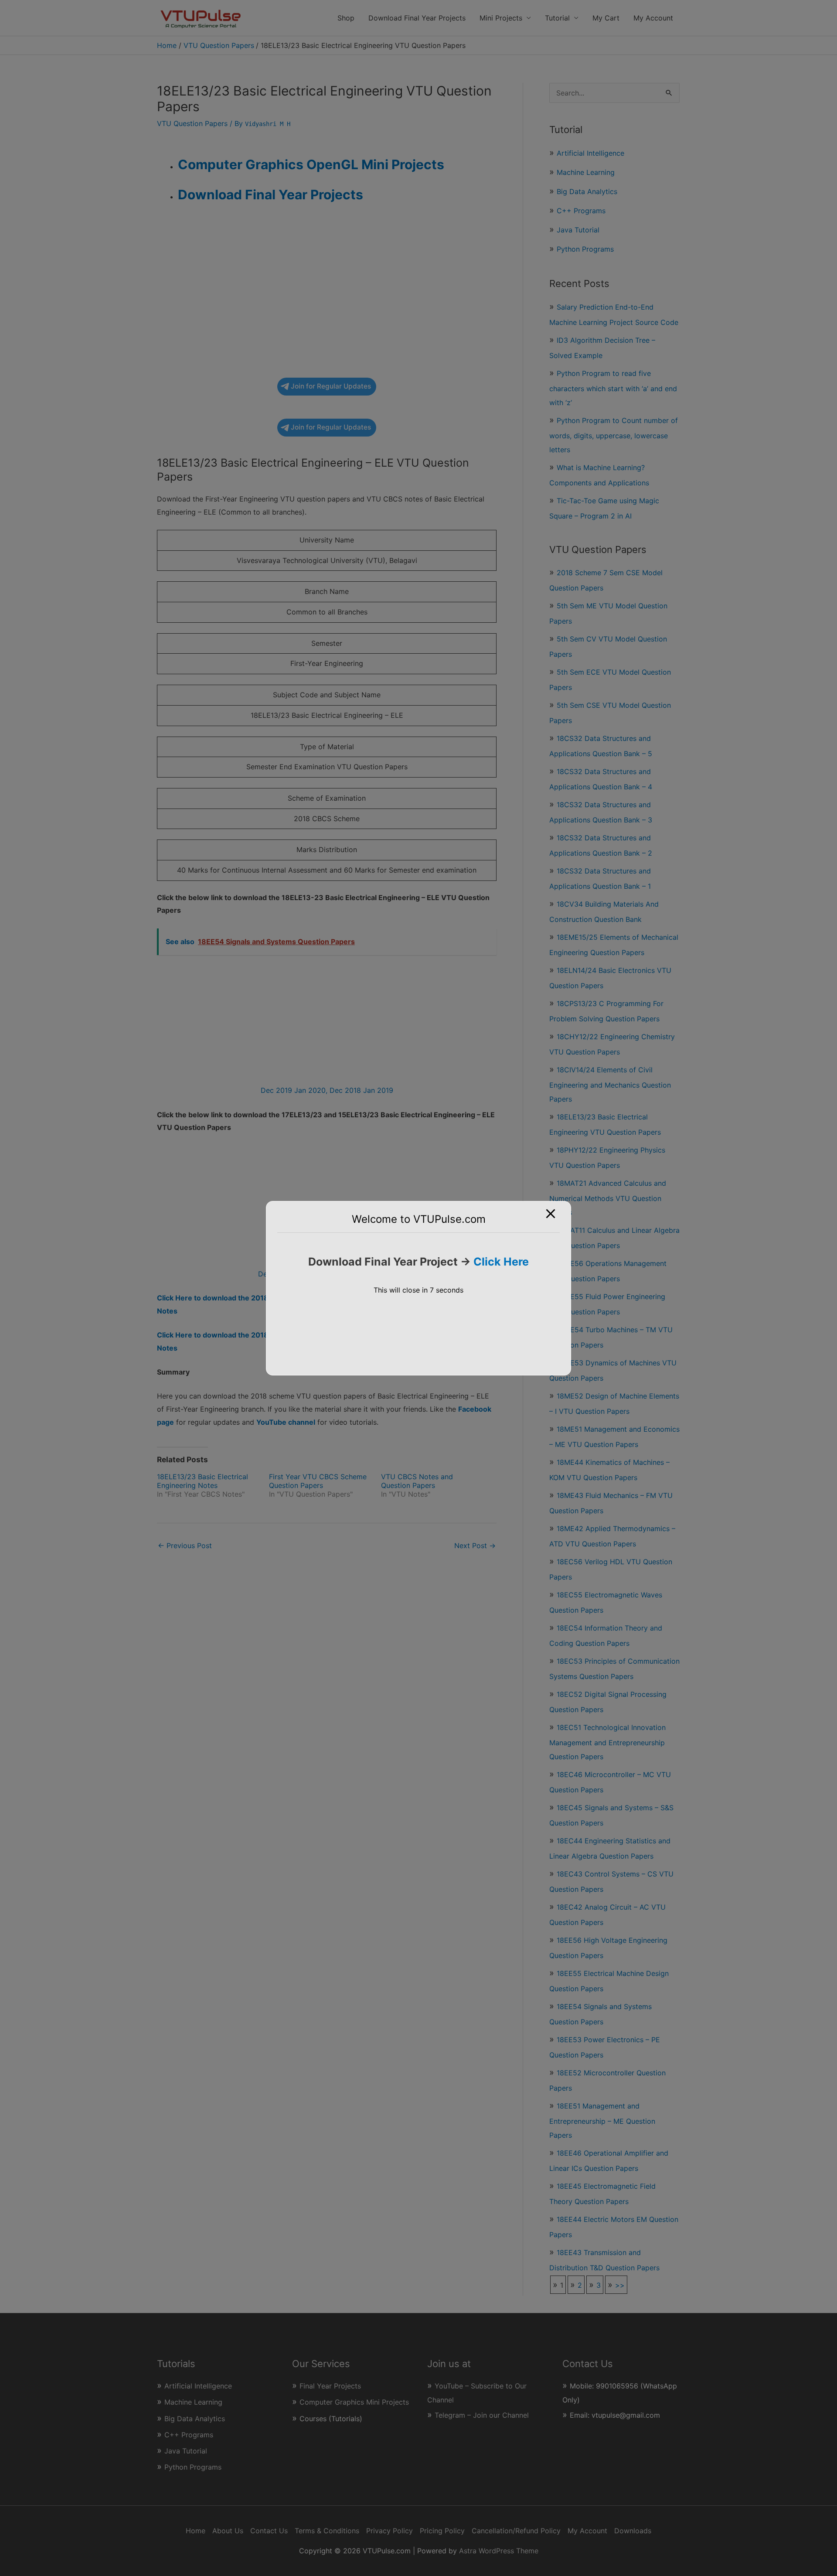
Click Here (501, 1262)
